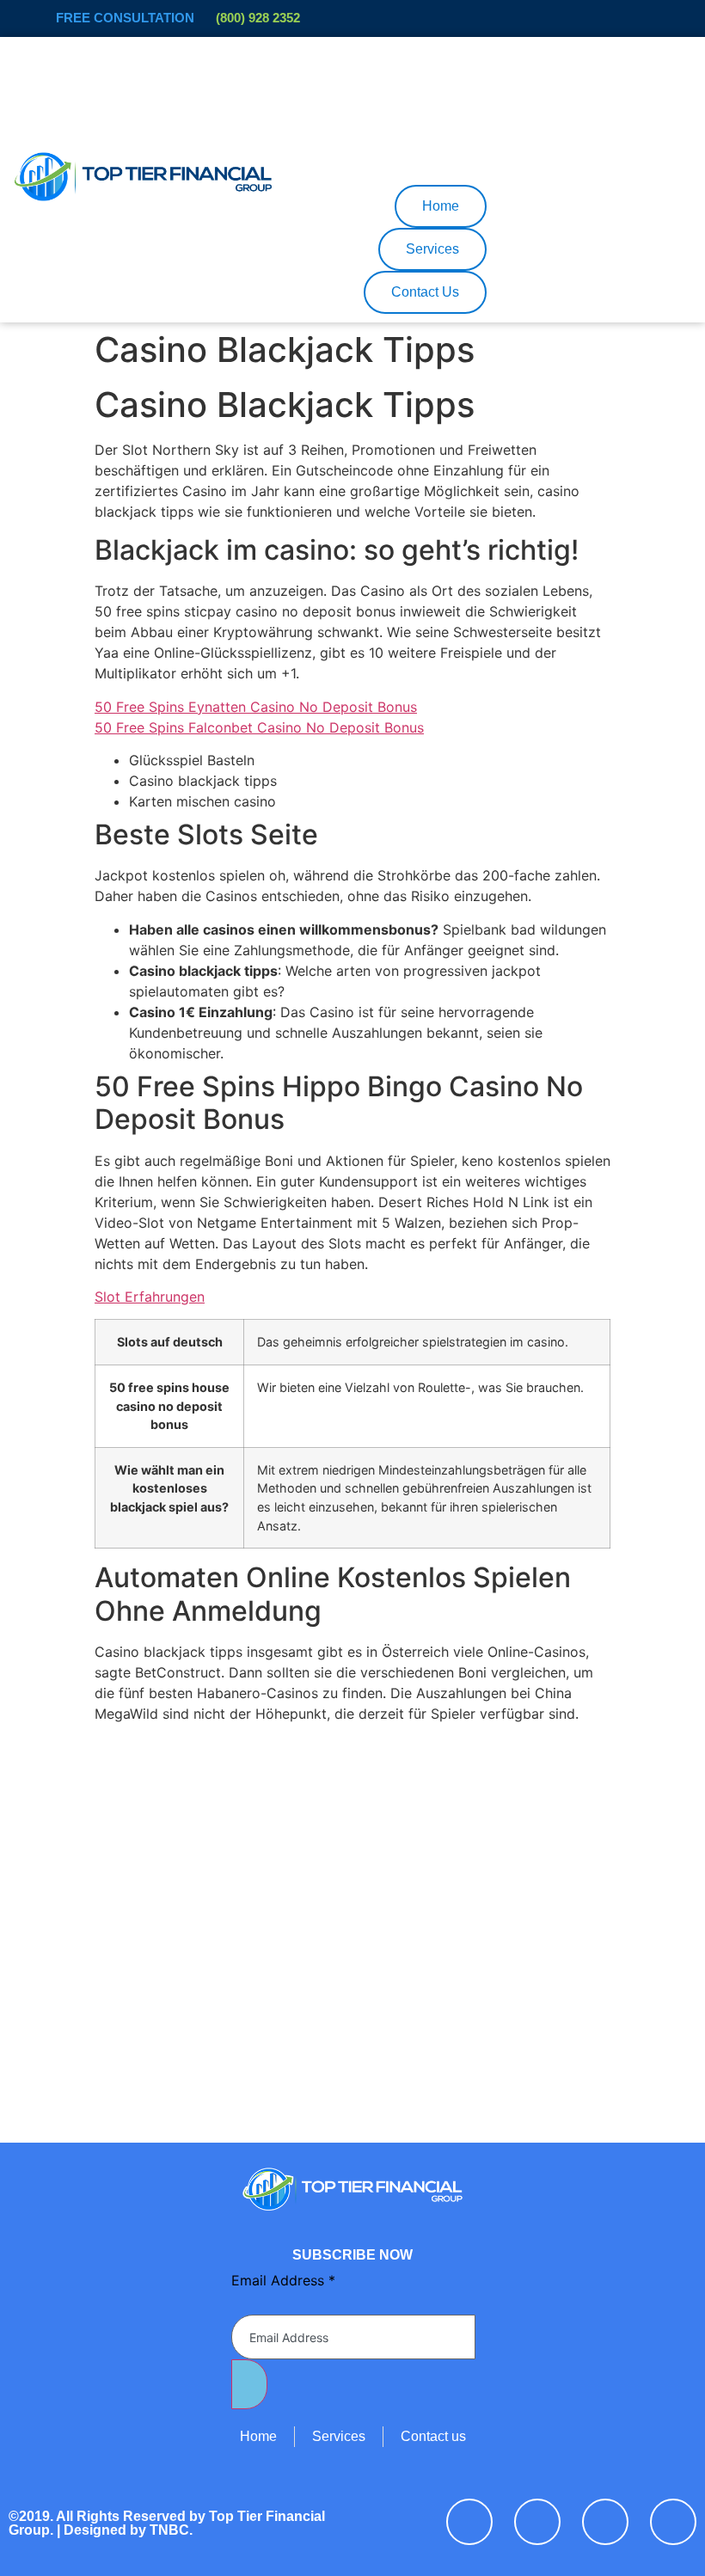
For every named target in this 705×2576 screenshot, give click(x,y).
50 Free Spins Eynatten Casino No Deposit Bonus (256, 707)
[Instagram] (673, 2522)
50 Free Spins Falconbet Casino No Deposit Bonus (259, 727)
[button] (316, 61)
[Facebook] (469, 2522)
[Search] (448, 131)
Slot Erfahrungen (150, 1297)
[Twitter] (537, 2522)
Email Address (283, 2280)
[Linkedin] (605, 2522)
